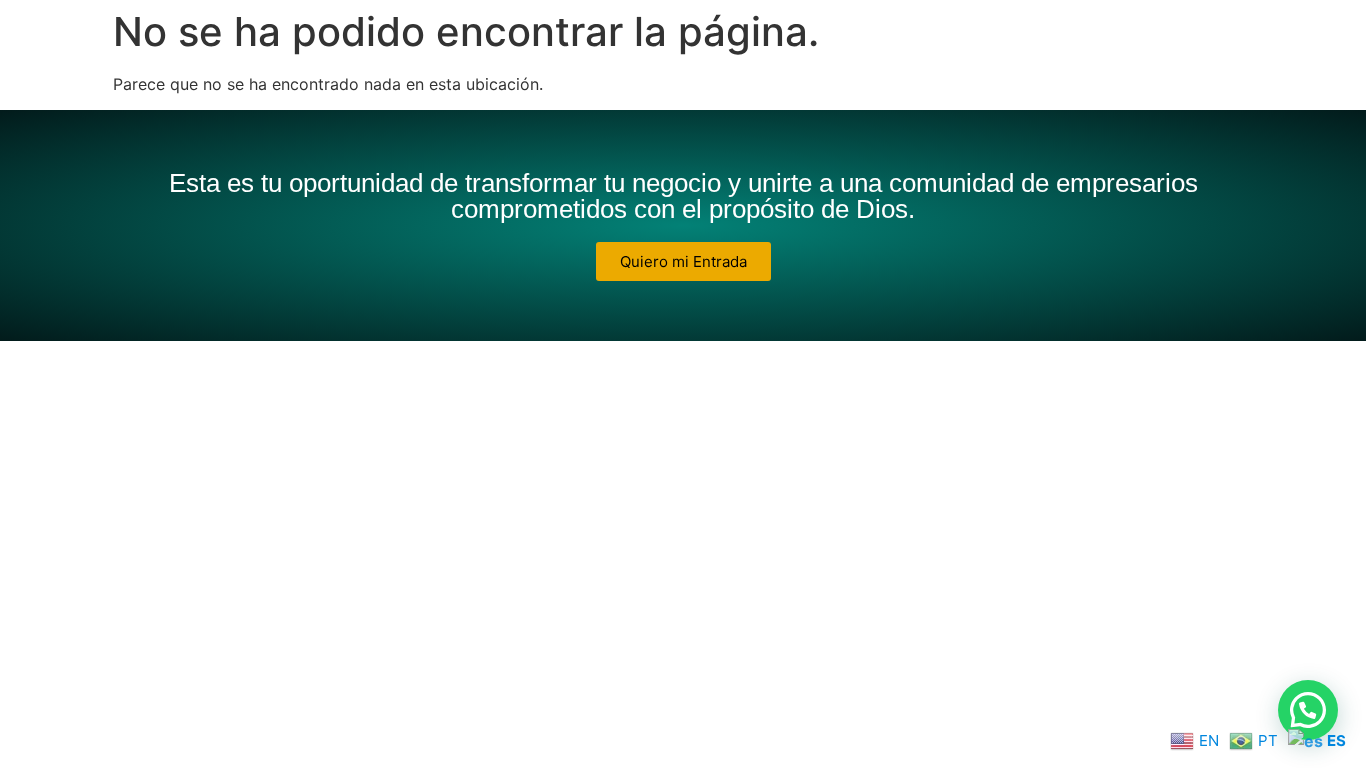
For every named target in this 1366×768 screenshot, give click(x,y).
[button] (1308, 710)
